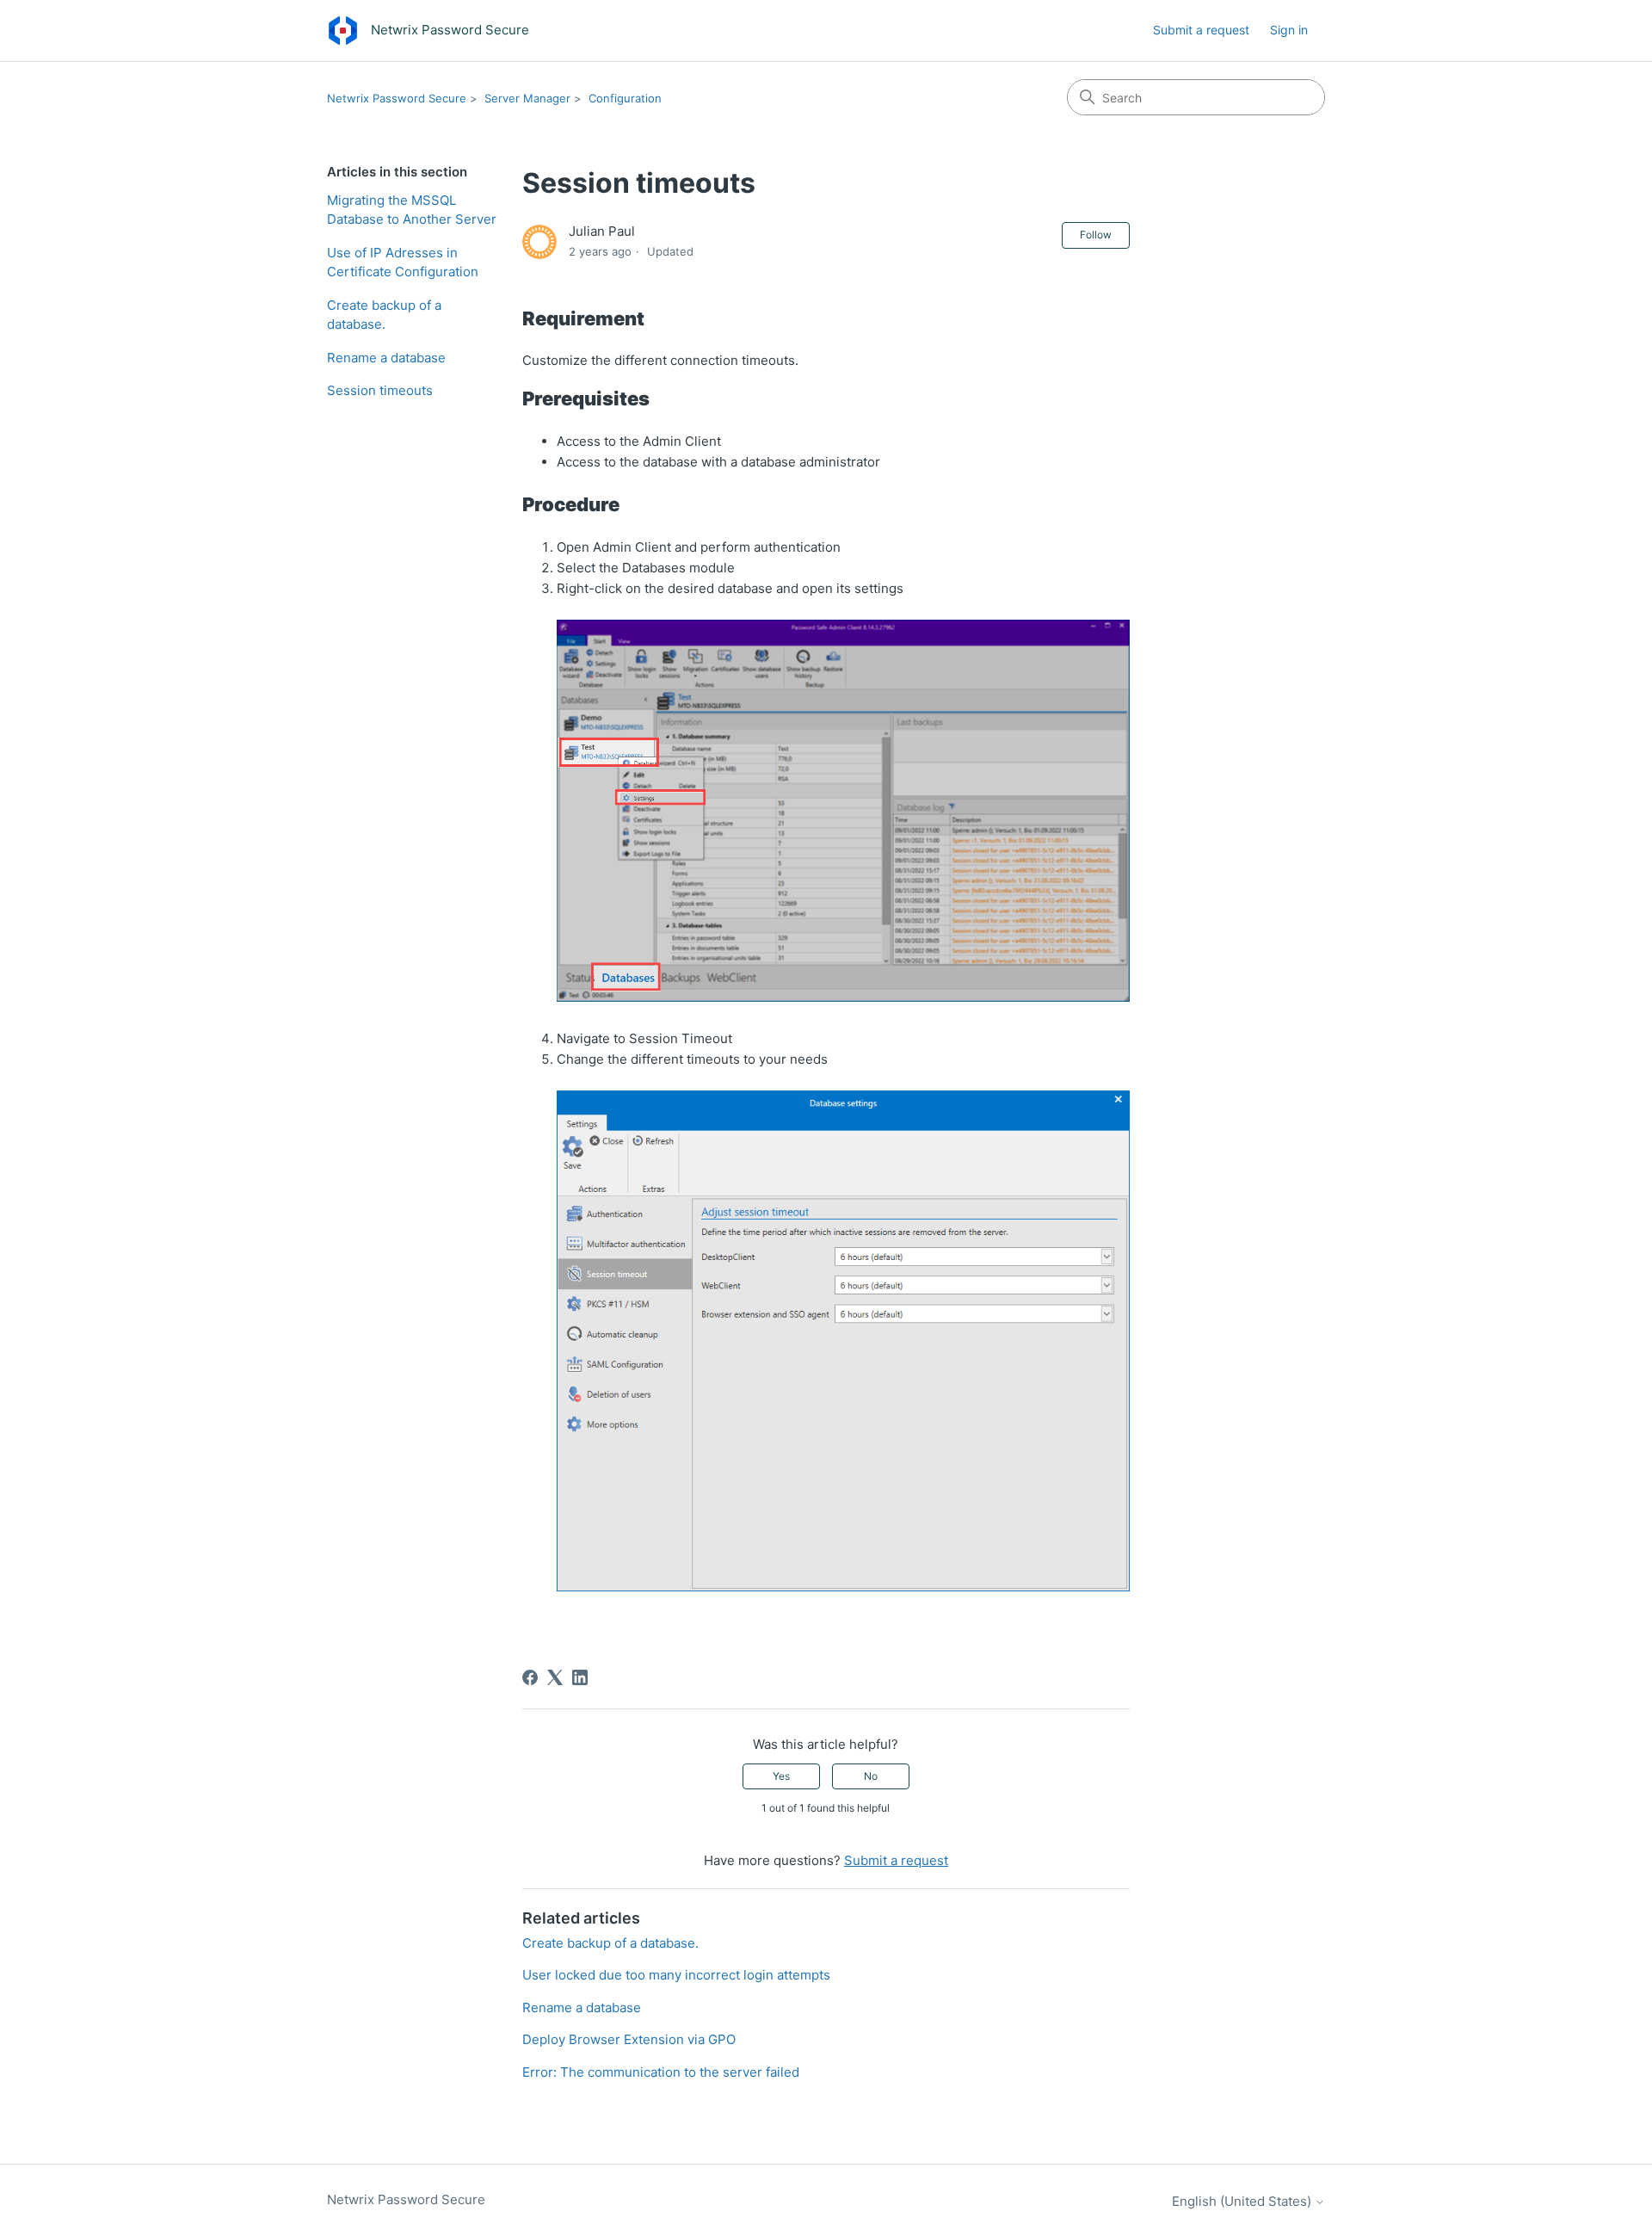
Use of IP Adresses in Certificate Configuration (403, 263)
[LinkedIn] (580, 1677)
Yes (781, 1776)
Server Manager (527, 98)
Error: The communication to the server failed (661, 2072)
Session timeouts (380, 390)
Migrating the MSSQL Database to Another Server (412, 210)
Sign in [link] (1289, 30)
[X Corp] (555, 1677)
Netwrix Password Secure (397, 98)
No (871, 1776)
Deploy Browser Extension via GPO (629, 2039)
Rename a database (386, 358)
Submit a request (1201, 30)
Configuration (625, 98)
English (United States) (1243, 2201)
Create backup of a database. (384, 315)
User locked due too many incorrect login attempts (676, 1975)
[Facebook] (530, 1677)
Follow (1096, 235)
